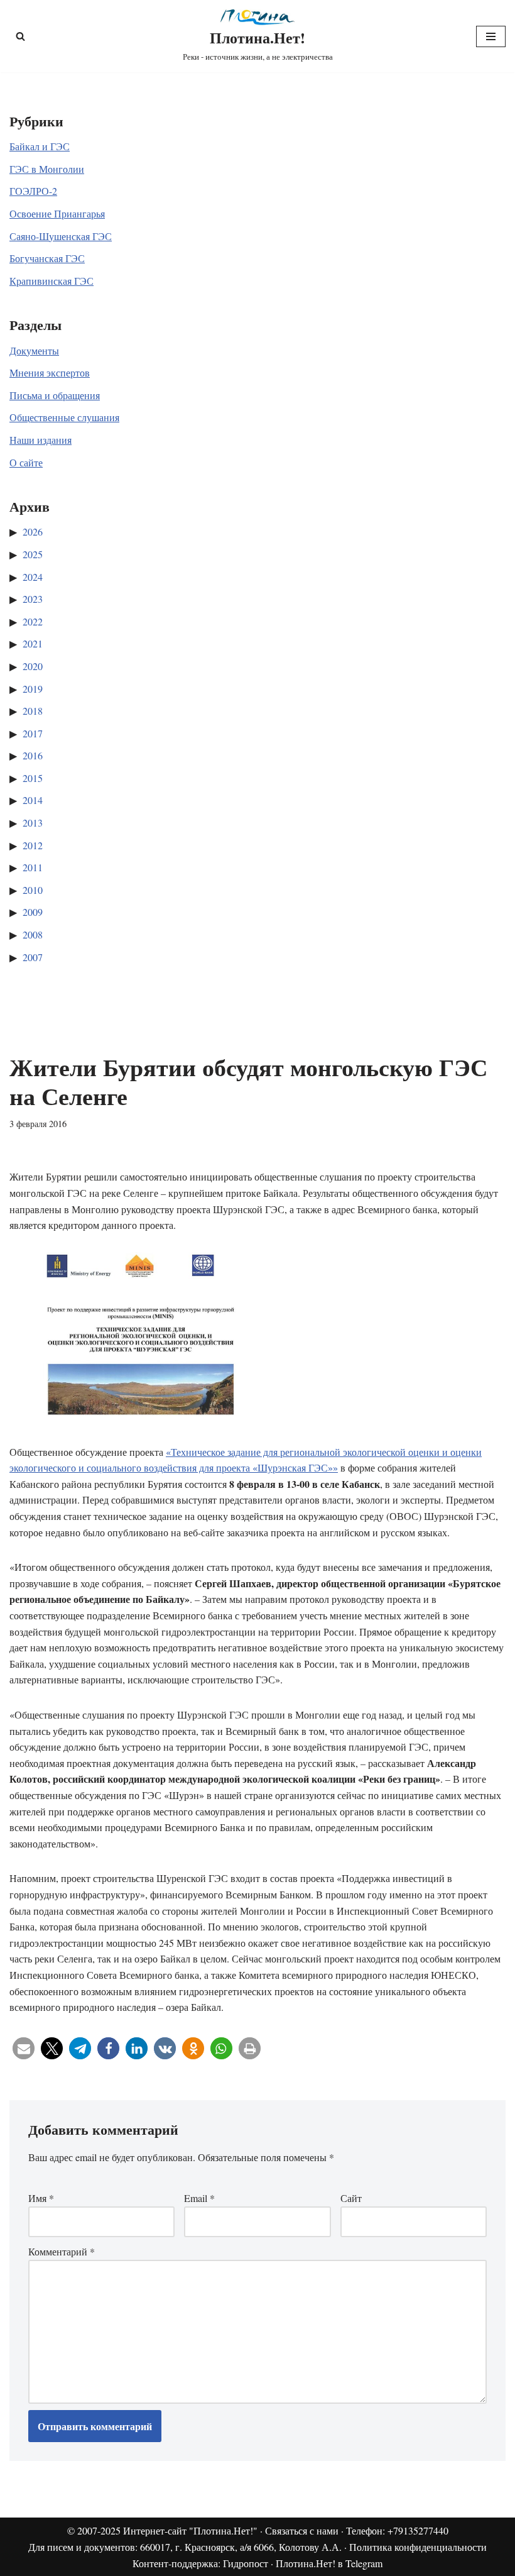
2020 (33, 666)
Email (199, 2198)
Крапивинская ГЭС (51, 281)
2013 (33, 823)
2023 (33, 599)
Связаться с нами (302, 2530)
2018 (33, 711)
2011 (33, 867)
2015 (33, 778)
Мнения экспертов (50, 372)
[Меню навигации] (491, 36)
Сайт (351, 2198)
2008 (33, 934)
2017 (33, 733)
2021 (33, 643)
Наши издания (41, 440)
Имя (41, 2198)
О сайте (26, 462)
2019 (33, 689)
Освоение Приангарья (57, 213)
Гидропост (246, 2563)
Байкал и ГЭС (40, 146)
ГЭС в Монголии (47, 169)
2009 (33, 912)
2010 (33, 890)
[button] (24, 2048)
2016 (33, 755)
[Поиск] (20, 36)
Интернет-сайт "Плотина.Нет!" (190, 2530)
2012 (33, 845)
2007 (33, 957)
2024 (33, 577)
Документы (34, 350)
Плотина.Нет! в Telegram (329, 2563)
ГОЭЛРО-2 (33, 191)
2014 (33, 800)
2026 (33, 531)
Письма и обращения (55, 395)
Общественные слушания (64, 417)
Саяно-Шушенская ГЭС (61, 236)
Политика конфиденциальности (418, 2547)
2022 (33, 621)
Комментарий (62, 2251)
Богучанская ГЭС (47, 258)
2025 (33, 554)
